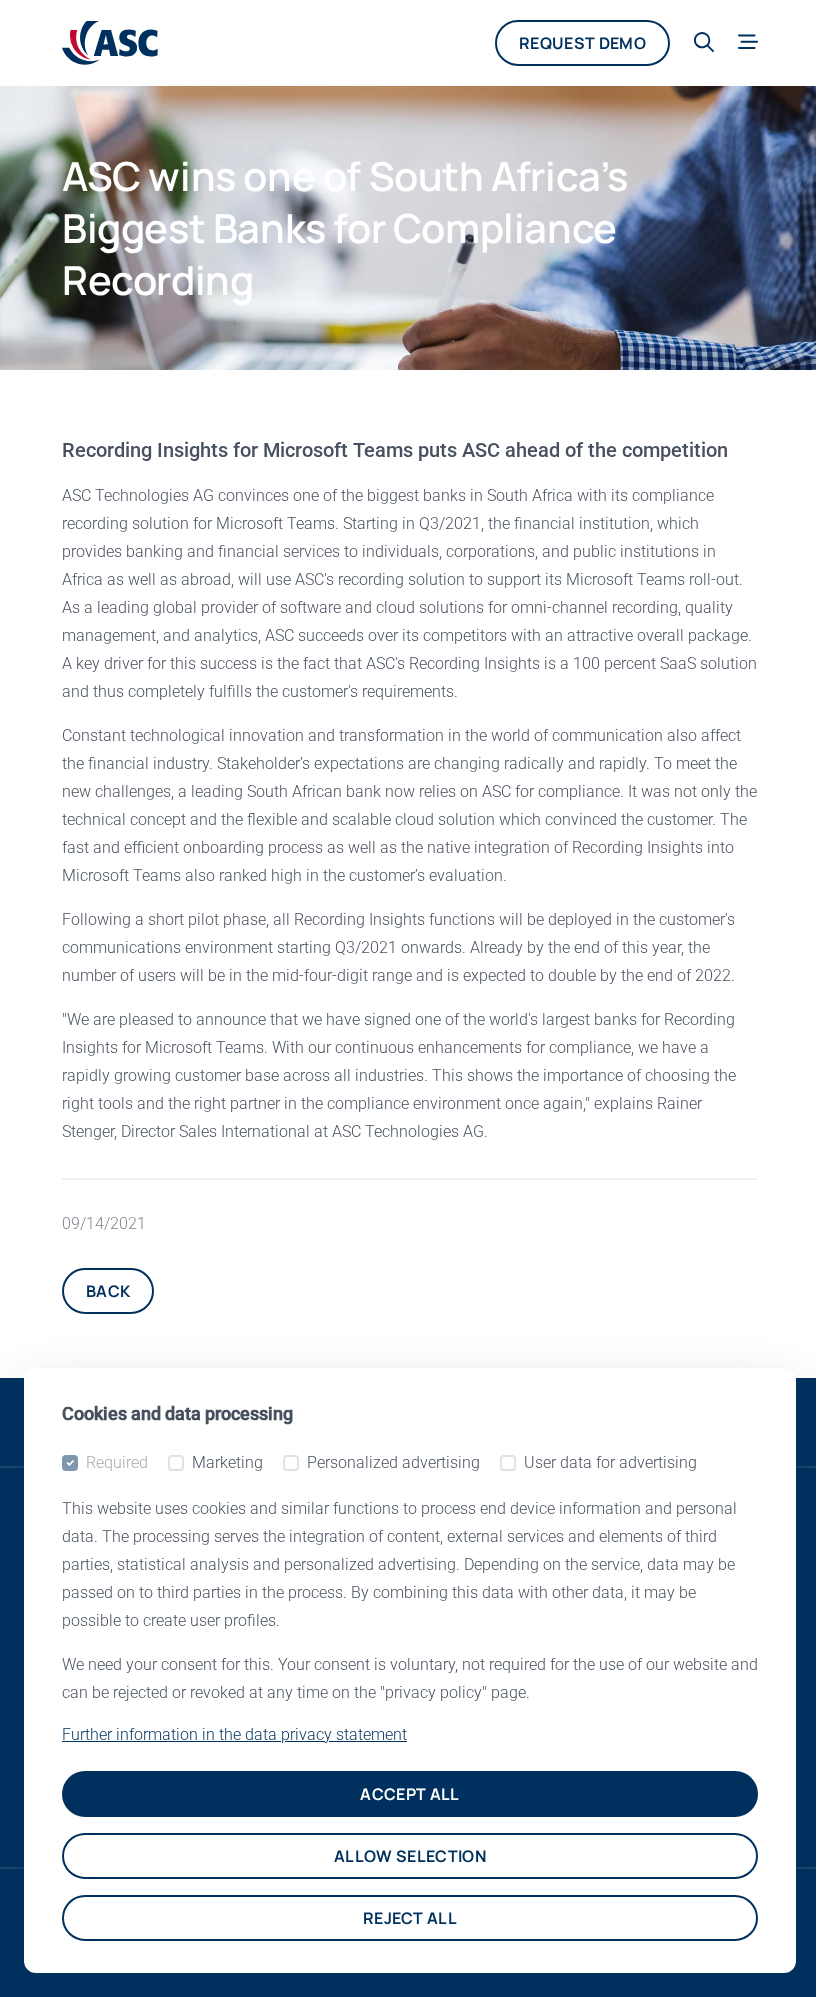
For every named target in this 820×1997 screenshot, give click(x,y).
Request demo (582, 43)
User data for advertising (610, 1462)
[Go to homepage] (110, 43)
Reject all (410, 1918)
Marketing (227, 1462)
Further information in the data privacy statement (234, 1734)
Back (108, 1291)
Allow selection (410, 1856)
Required (117, 1462)
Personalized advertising (393, 1462)
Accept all (409, 1794)
